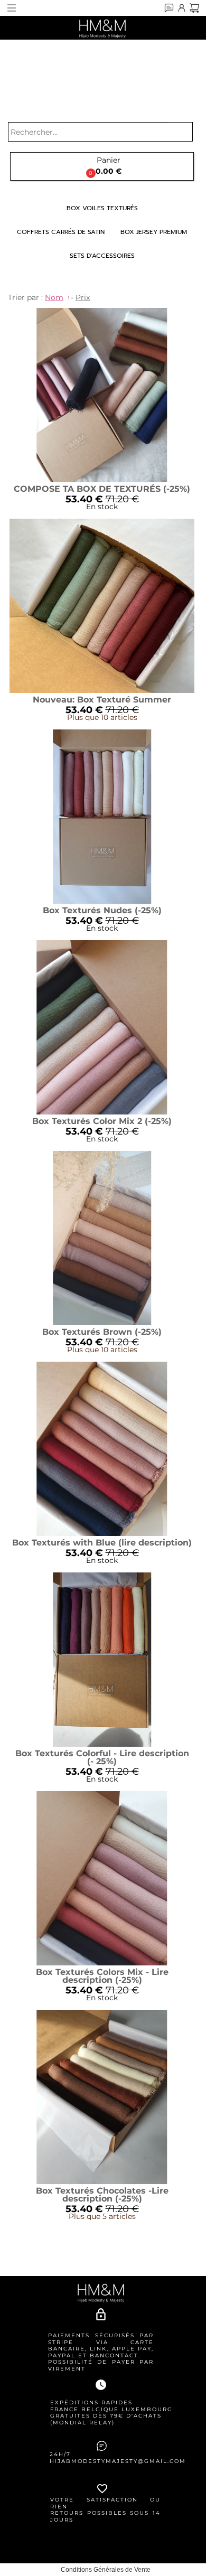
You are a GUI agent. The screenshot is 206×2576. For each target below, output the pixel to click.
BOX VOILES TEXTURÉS (102, 208)
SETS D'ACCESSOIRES (102, 256)
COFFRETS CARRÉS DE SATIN (61, 232)
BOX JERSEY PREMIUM (154, 232)
